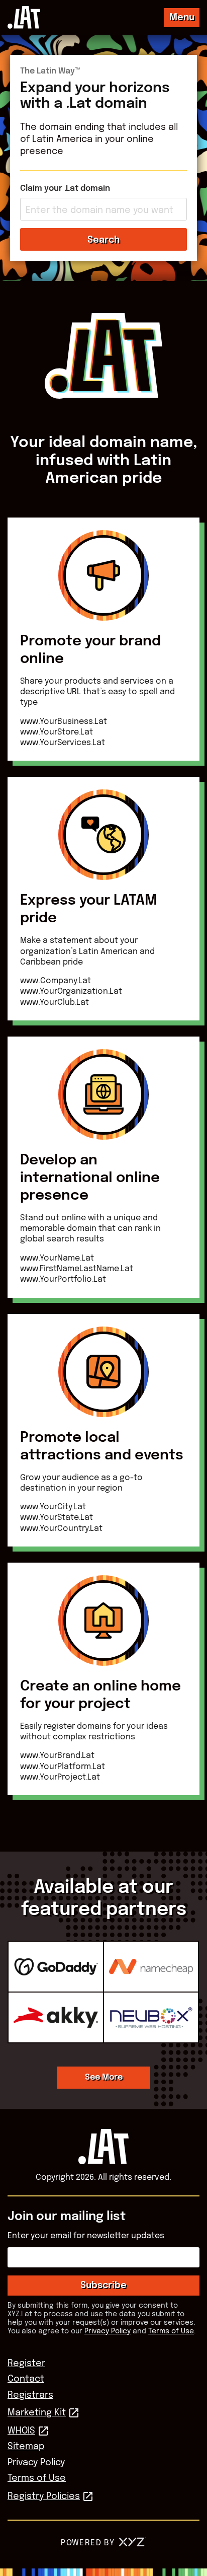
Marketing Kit (37, 2413)
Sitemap (26, 2447)
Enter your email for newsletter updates (86, 2236)
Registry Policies (44, 2496)
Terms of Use (171, 2331)
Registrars (30, 2395)
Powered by (88, 2543)
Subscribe (103, 2286)
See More (104, 2077)
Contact (26, 2379)
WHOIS (21, 2431)
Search (103, 240)
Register (26, 2364)
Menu (182, 18)
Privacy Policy (108, 2331)
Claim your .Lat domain (65, 189)
